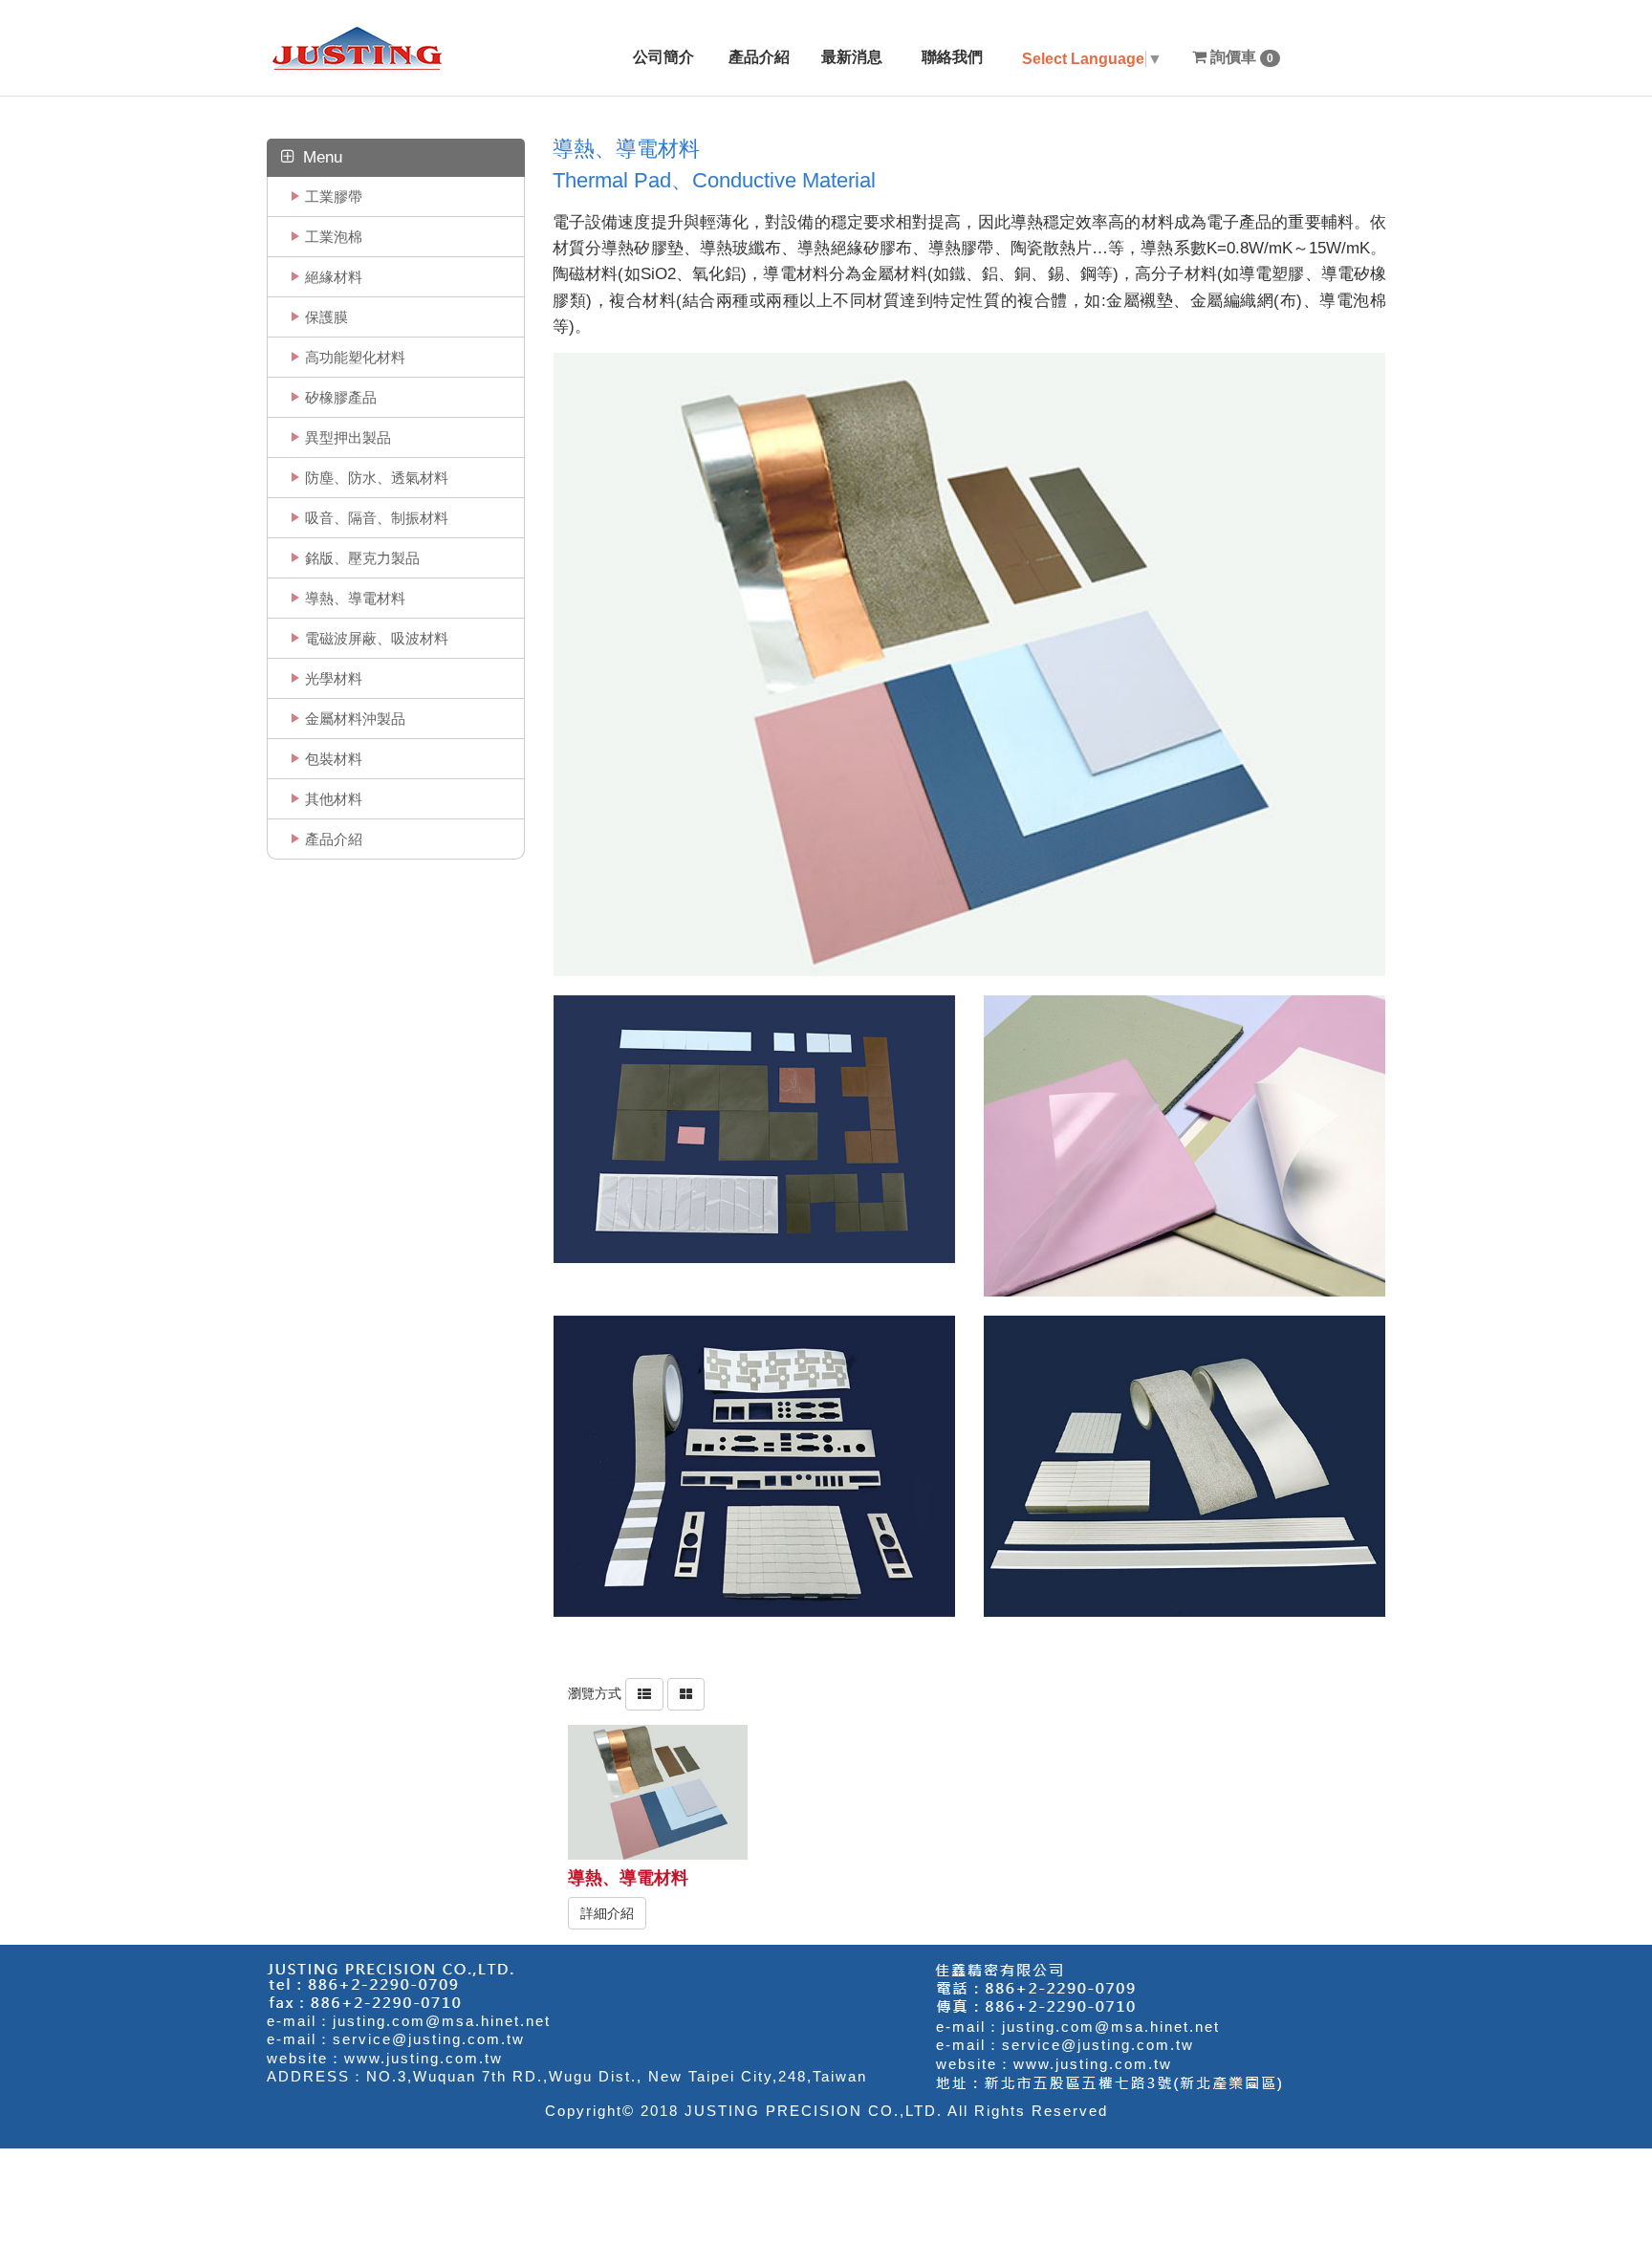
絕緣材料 (334, 277)
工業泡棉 (334, 237)
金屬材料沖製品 (355, 719)
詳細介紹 (607, 1914)
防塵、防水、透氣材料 (377, 478)
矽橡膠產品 (341, 397)
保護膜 (326, 317)
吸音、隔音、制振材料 (377, 518)
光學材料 (334, 678)
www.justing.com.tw (424, 2058)
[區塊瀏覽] (686, 1693)
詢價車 (1240, 57)
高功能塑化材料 (355, 357)
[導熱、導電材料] (658, 1792)
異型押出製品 (348, 437)
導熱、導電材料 (355, 598)
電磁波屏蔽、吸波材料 (377, 638)
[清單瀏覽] (644, 1693)
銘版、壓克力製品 (362, 558)
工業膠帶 (334, 196)
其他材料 (334, 799)
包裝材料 (334, 759)
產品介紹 (334, 839)
